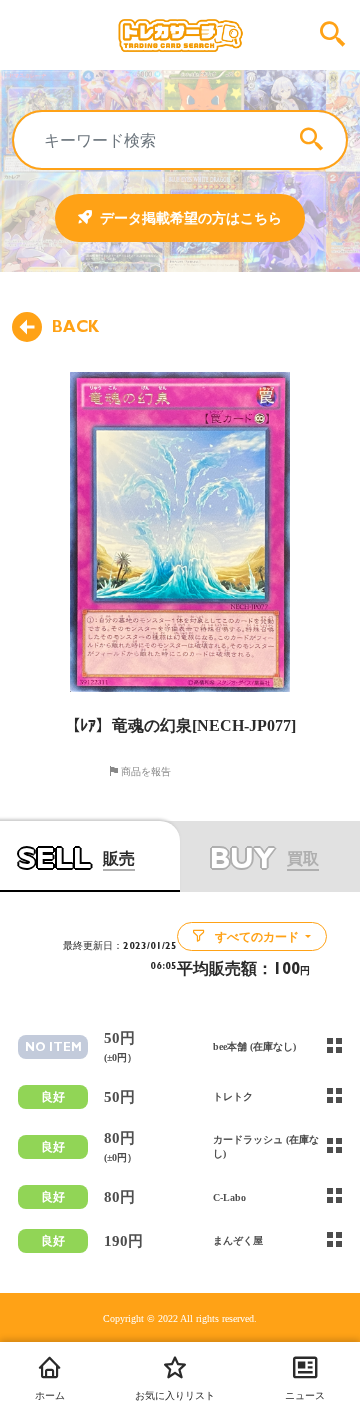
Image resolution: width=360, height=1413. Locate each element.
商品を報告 (144, 771)
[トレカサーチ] (180, 35)
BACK (75, 327)
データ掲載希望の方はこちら (191, 218)
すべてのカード (257, 937)
